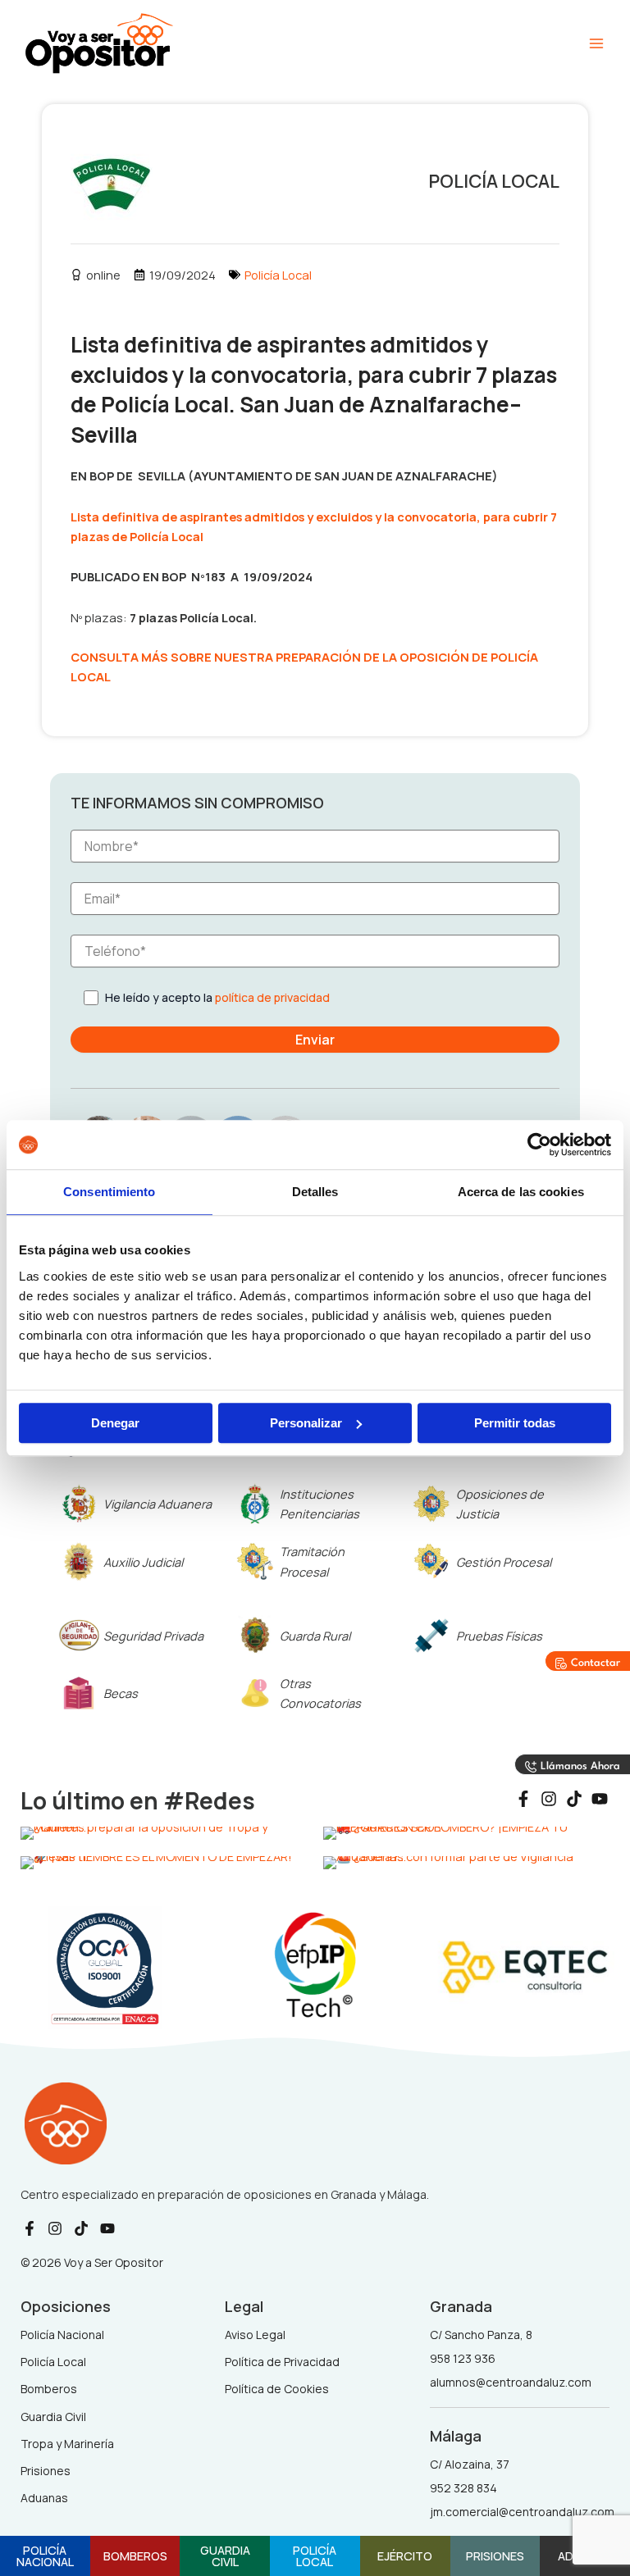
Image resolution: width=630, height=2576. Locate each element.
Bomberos (135, 2556)
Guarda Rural (315, 1636)
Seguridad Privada (153, 1636)
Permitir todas (515, 1423)
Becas (121, 1693)
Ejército (405, 2556)
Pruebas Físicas (499, 1636)
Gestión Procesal (504, 1562)
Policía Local (278, 275)
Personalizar (306, 1423)
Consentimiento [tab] (109, 1192)
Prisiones (495, 2556)
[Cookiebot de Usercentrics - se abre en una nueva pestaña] (539, 1145)
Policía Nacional (45, 2556)
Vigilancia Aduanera (157, 1504)
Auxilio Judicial (143, 1562)
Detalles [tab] (315, 1192)
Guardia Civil (225, 2556)
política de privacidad (272, 997)
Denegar (115, 1423)
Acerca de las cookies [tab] (521, 1192)
